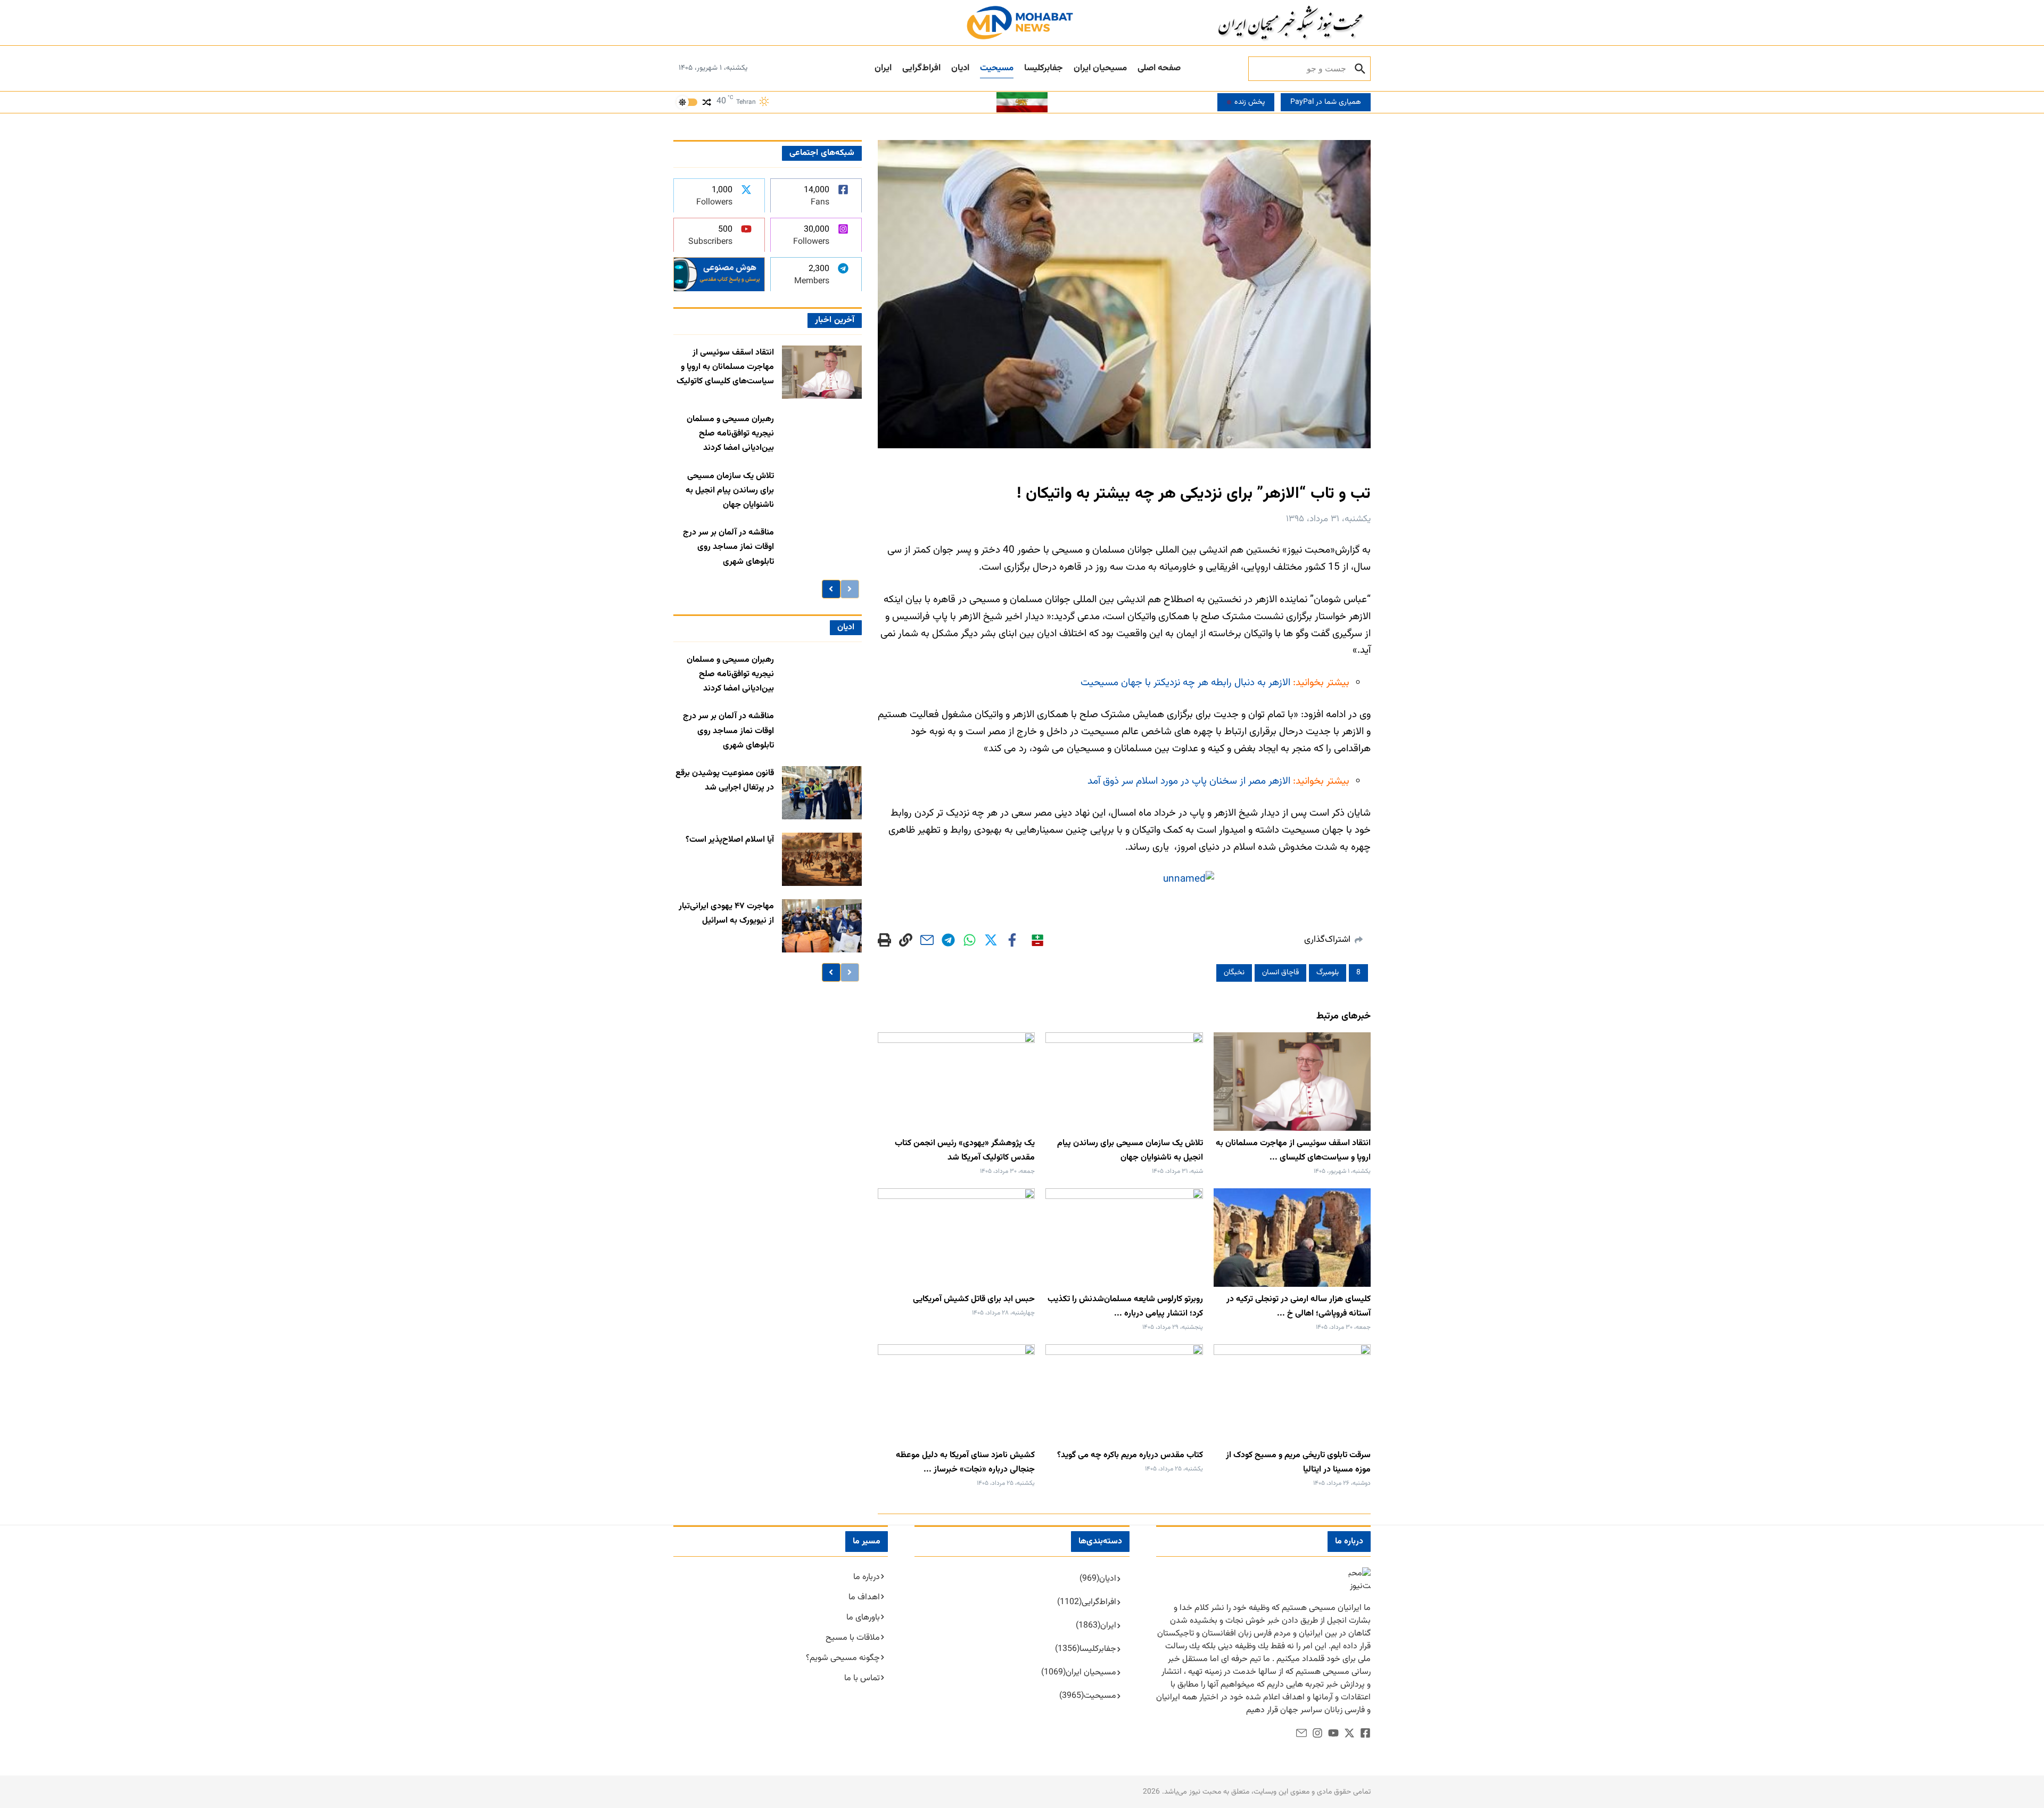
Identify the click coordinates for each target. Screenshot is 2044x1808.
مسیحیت (997, 68)
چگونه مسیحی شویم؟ (843, 1658)
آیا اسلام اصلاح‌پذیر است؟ (730, 840)
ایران (883, 68)
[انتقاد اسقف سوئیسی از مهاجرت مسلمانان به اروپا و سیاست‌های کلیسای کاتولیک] (822, 372)
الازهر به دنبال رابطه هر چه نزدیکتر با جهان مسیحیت (1185, 683)
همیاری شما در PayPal (1326, 102)
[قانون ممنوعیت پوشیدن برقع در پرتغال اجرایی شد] (822, 793)
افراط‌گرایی (921, 68)
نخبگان (1234, 973)
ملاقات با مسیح (853, 1638)
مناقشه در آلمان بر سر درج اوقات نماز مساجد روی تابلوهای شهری (728, 547)
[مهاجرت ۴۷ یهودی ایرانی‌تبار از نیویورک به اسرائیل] (822, 926)
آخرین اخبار (834, 320)
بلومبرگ (1328, 973)
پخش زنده (1250, 102)
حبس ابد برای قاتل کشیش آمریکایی (974, 1299)
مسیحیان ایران (1100, 68)
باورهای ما (863, 1618)
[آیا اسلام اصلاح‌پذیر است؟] (822, 859)
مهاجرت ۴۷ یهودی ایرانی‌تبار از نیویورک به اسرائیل (726, 914)
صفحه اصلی (1159, 68)
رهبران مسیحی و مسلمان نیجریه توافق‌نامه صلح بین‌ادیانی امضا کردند (730, 434)
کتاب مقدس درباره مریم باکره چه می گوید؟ (1130, 1455)
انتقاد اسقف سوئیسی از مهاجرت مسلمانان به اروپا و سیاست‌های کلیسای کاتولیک (725, 367)
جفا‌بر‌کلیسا (1044, 68)
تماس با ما (862, 1678)
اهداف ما (864, 1597)
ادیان (960, 68)
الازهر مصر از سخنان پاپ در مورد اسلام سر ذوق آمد (1189, 781)
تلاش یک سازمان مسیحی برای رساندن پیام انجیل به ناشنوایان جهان (730, 491)
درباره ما (867, 1577)
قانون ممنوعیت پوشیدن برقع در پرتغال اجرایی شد (725, 780)
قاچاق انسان (1280, 973)
